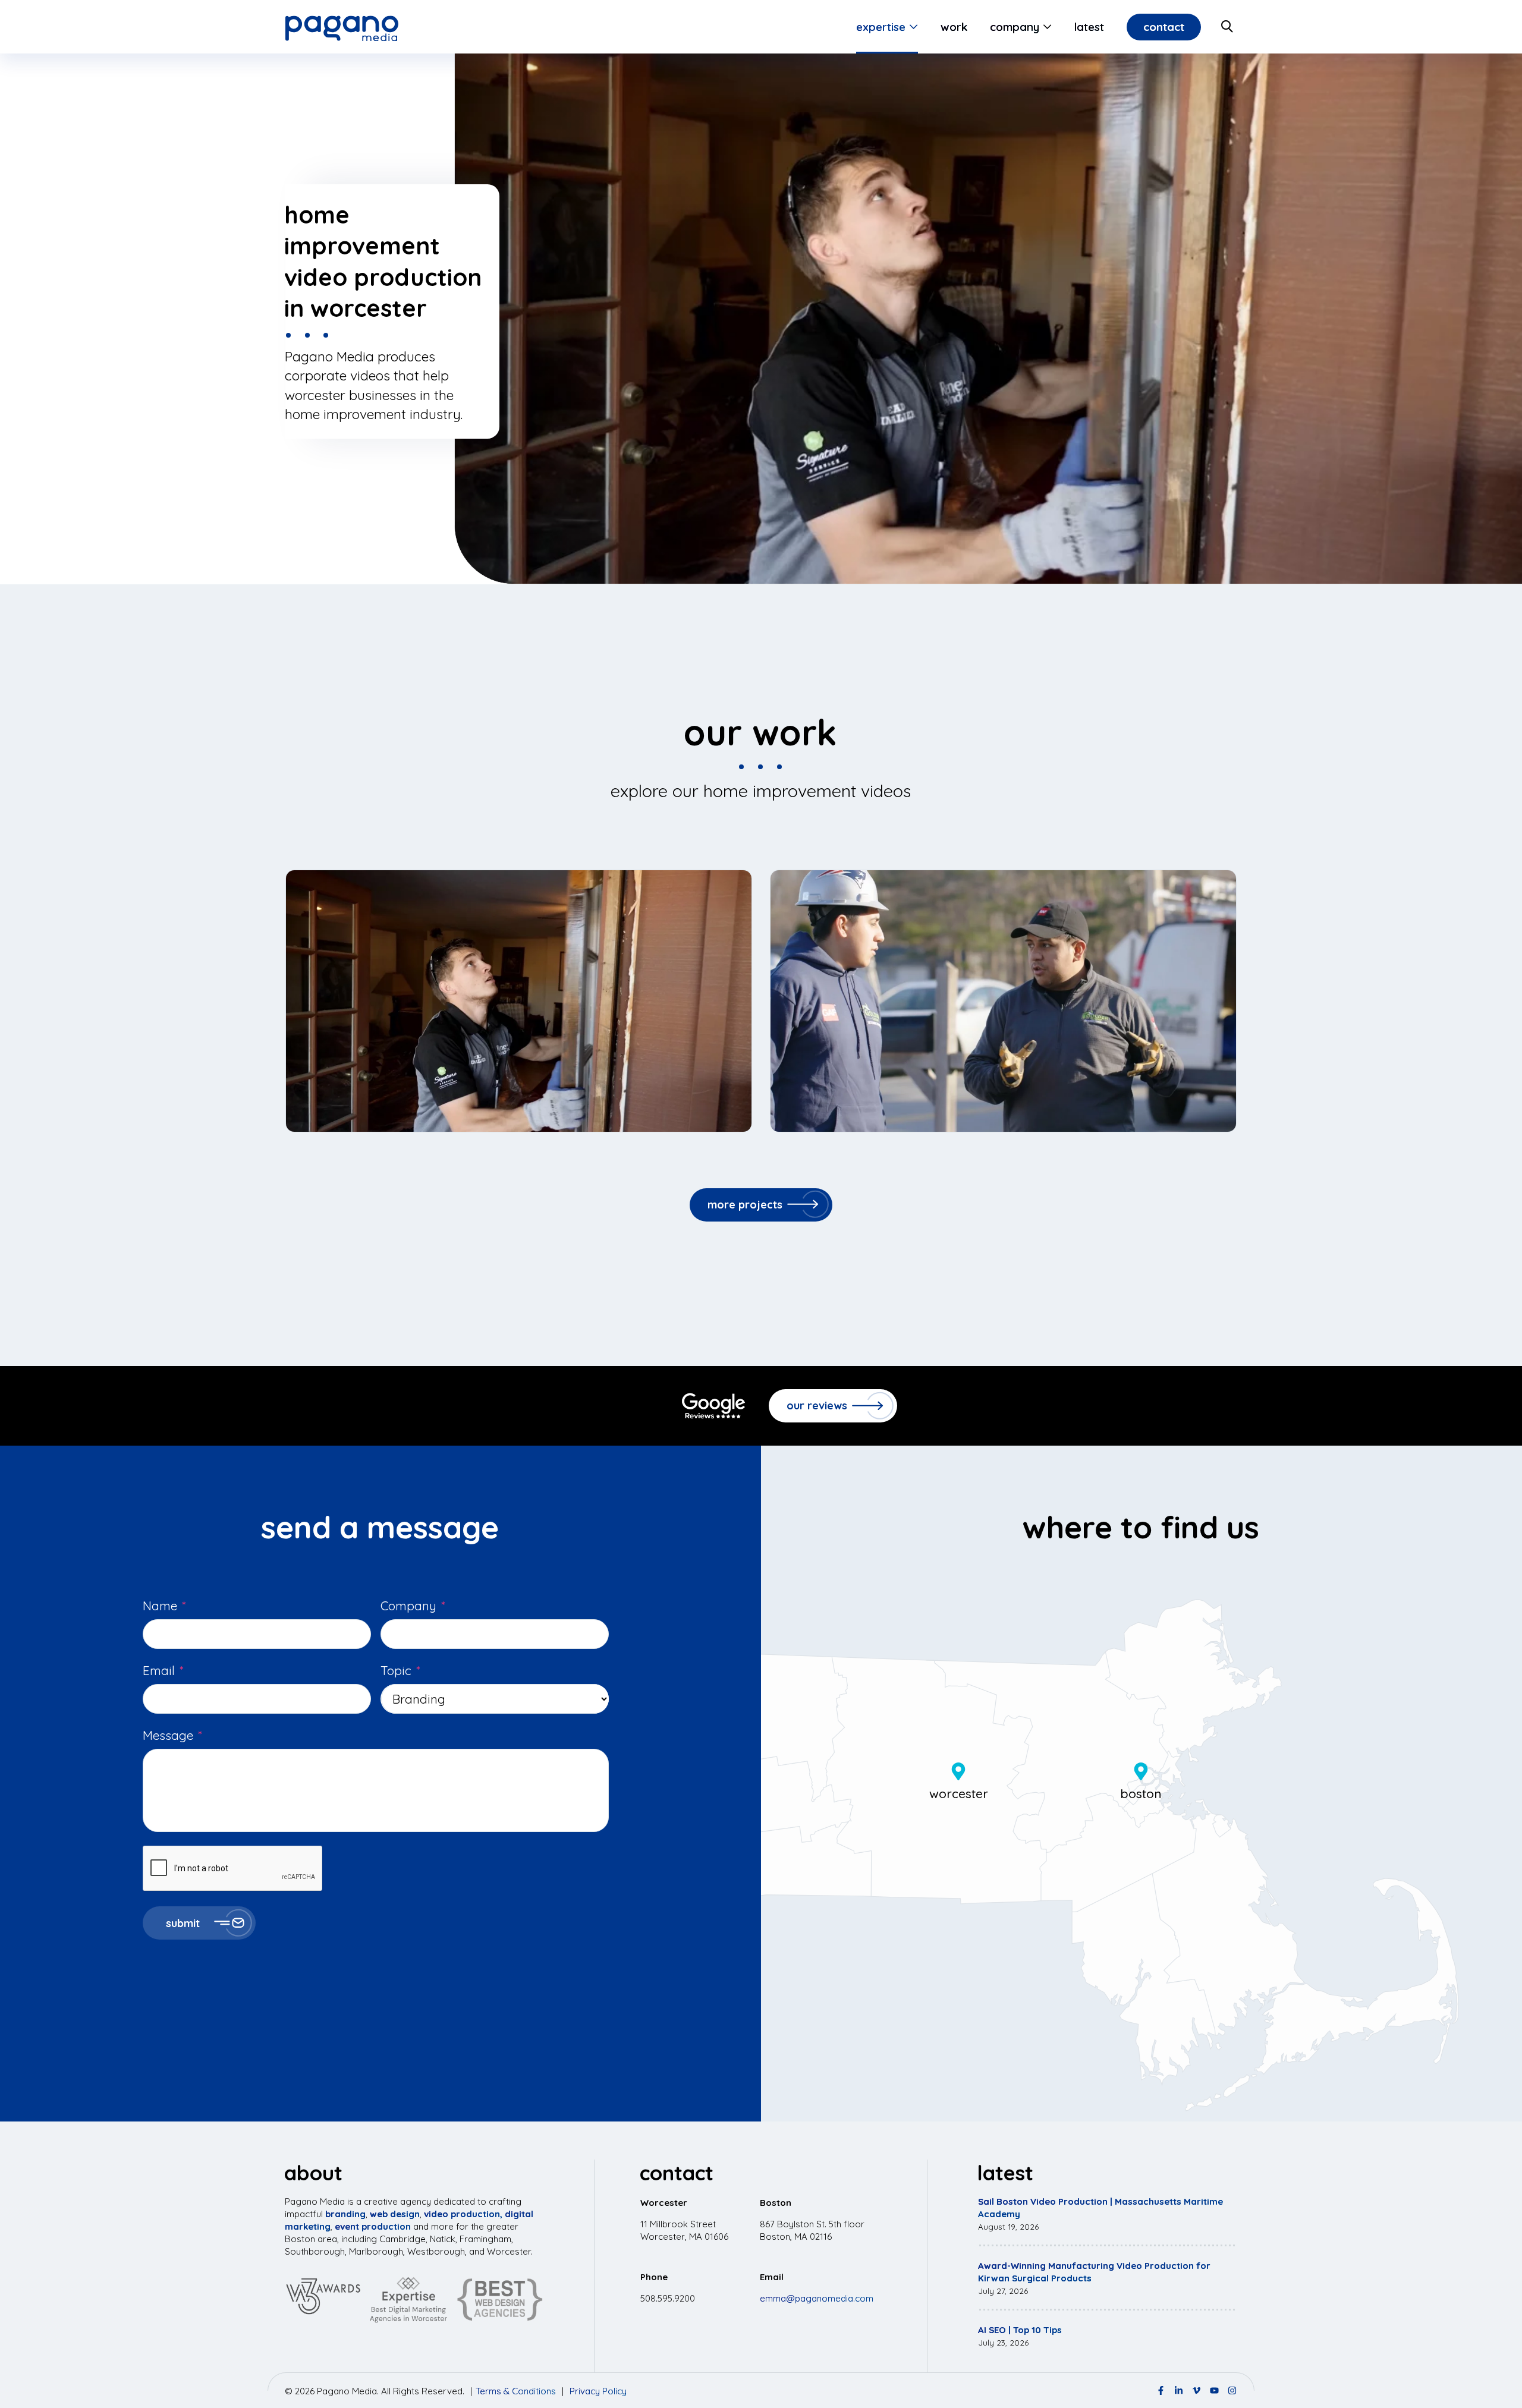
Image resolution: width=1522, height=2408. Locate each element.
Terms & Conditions (516, 2391)
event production (373, 2226)
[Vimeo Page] (1196, 2390)
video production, (463, 2214)
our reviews (817, 1406)
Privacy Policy (598, 2391)
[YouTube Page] (1214, 2390)
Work (954, 27)
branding (345, 2214)
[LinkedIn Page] (1179, 2390)
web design (395, 2214)
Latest (1089, 27)
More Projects (745, 1205)
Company (1015, 27)
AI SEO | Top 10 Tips (1020, 2330)
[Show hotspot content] (958, 1771)
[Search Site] (1228, 27)
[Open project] (519, 1001)
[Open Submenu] (912, 27)
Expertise (881, 27)
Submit (183, 1923)
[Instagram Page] (1232, 2390)
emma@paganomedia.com (817, 2298)
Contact (1164, 27)
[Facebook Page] (1161, 2390)
